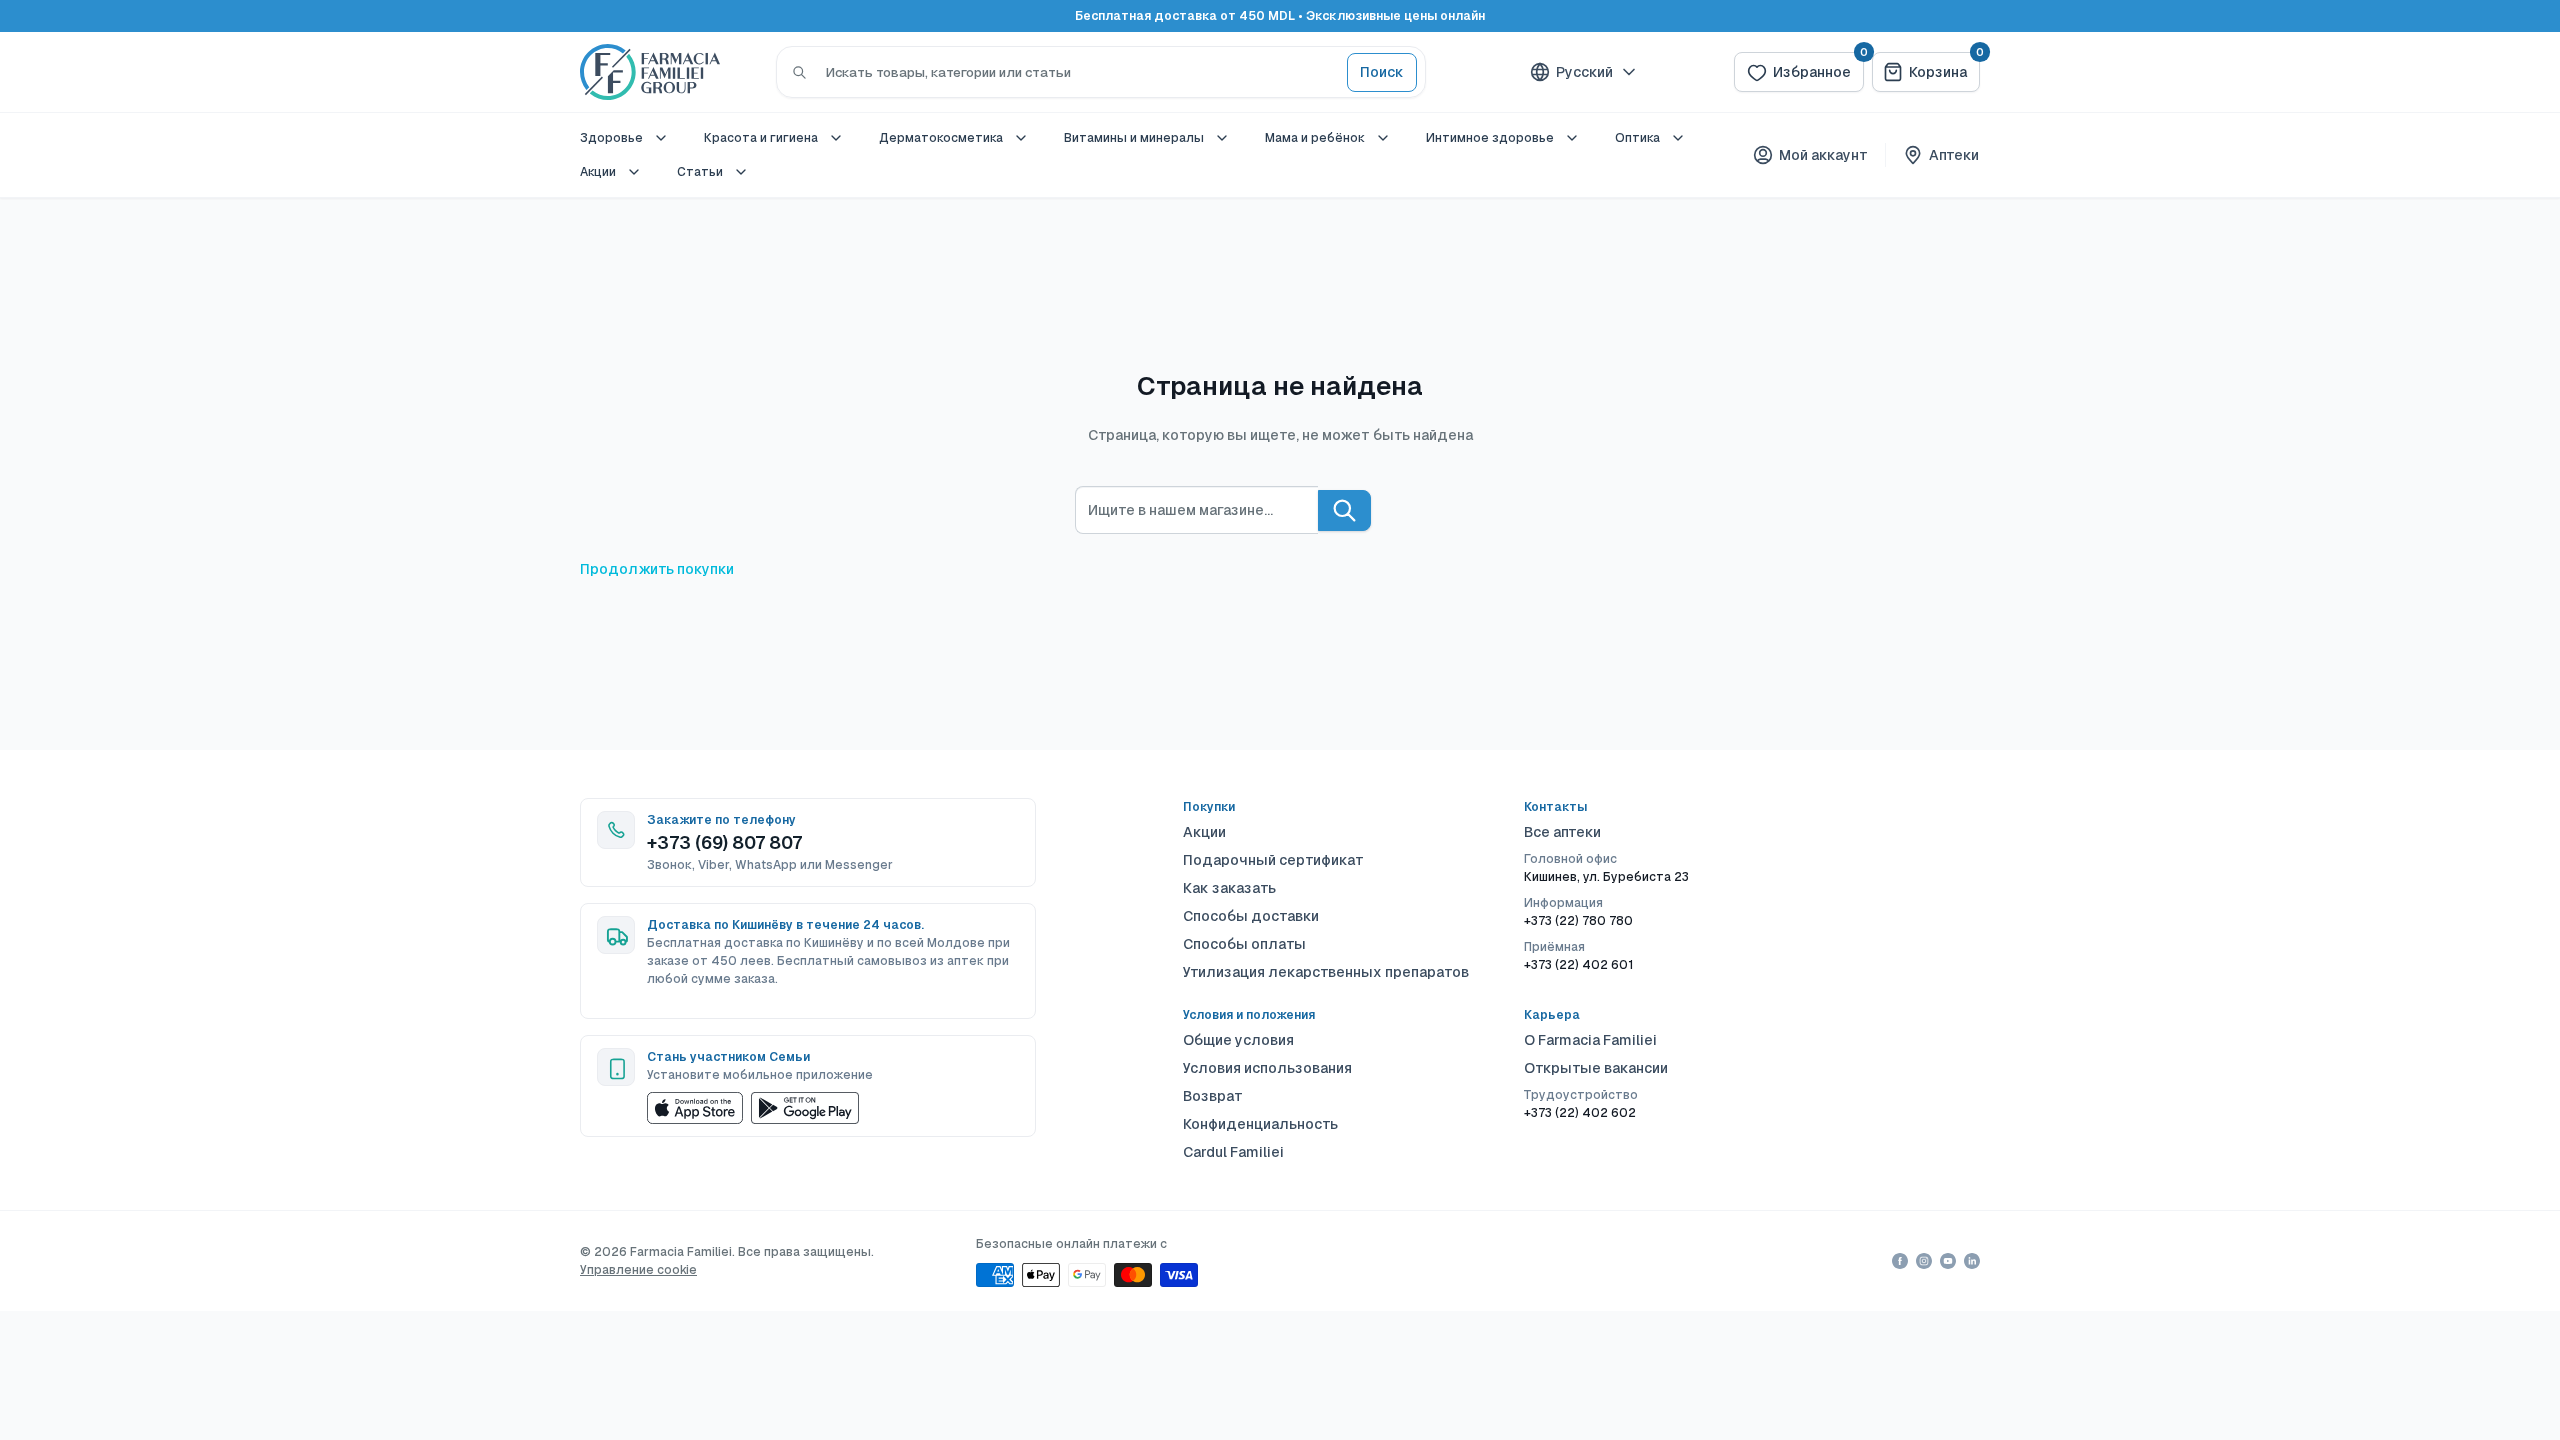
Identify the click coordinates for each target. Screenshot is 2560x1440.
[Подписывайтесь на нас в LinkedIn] (1972, 1261)
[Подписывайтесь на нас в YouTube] (1948, 1261)
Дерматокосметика (941, 138)
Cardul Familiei (1233, 1152)
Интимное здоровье (1490, 138)
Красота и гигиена (761, 138)
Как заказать (1229, 888)
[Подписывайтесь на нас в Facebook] (1900, 1261)
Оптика (1637, 138)
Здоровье (611, 138)
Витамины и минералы (1134, 138)
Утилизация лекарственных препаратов (1326, 972)
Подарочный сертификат (1273, 860)
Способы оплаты (1244, 944)
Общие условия (1238, 1040)
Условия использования (1267, 1068)
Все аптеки (1562, 832)
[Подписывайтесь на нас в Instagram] (1924, 1261)
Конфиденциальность (1260, 1124)
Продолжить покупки (657, 569)
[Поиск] (799, 72)
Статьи (700, 172)
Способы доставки (1251, 916)
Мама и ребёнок (1315, 138)
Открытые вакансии (1596, 1068)
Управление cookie (638, 1270)
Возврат (1213, 1096)
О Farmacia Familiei (1590, 1040)
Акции (598, 172)
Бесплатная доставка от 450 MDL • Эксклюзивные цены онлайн (1280, 16)
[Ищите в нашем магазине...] (1344, 510)
